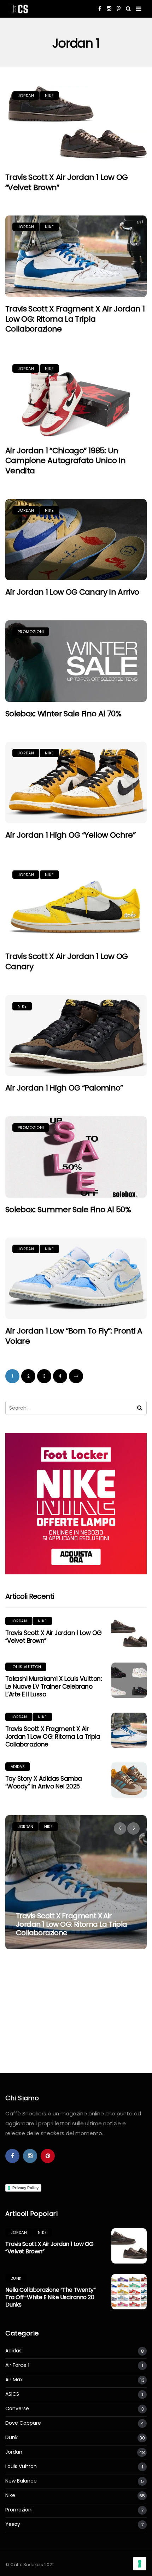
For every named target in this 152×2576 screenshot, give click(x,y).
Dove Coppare (23, 2423)
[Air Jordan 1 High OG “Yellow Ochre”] (76, 782)
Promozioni (31, 632)
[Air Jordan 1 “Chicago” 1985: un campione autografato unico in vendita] (76, 398)
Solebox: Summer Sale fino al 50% (68, 1210)
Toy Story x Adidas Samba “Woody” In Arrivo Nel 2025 (44, 1782)
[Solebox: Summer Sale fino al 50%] (76, 1157)
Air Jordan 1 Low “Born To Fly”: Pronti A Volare (74, 1336)
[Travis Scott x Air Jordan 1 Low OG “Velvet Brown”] (76, 125)
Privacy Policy (25, 2188)
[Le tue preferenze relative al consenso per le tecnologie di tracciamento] (140, 2564)
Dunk (16, 2278)
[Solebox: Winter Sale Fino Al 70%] (76, 661)
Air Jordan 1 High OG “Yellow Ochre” (70, 835)
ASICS (12, 2394)
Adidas (18, 1767)
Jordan (26, 96)
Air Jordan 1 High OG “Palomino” (64, 1088)
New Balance (21, 2481)
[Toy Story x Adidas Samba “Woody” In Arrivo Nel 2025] (129, 1780)
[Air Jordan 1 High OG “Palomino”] (76, 1036)
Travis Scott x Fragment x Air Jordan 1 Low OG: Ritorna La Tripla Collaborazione (75, 319)
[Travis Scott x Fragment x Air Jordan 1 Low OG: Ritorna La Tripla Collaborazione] (76, 256)
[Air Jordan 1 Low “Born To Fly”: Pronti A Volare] (76, 1278)
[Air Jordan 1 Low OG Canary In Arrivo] (76, 540)
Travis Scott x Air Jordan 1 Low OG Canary (67, 961)
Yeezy (13, 2524)
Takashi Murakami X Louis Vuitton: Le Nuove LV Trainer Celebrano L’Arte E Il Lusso (53, 1687)
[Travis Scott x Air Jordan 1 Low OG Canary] (76, 904)
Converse (17, 2409)
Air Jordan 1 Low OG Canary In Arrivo (72, 592)
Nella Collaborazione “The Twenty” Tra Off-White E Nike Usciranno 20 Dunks (50, 2297)
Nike (49, 96)
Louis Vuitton (26, 1667)
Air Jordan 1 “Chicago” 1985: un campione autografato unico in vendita (65, 461)
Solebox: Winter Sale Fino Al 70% (63, 714)
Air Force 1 (17, 2365)
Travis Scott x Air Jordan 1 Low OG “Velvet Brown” (67, 182)
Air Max (14, 2380)
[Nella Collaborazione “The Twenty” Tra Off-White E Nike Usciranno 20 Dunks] (129, 2292)
